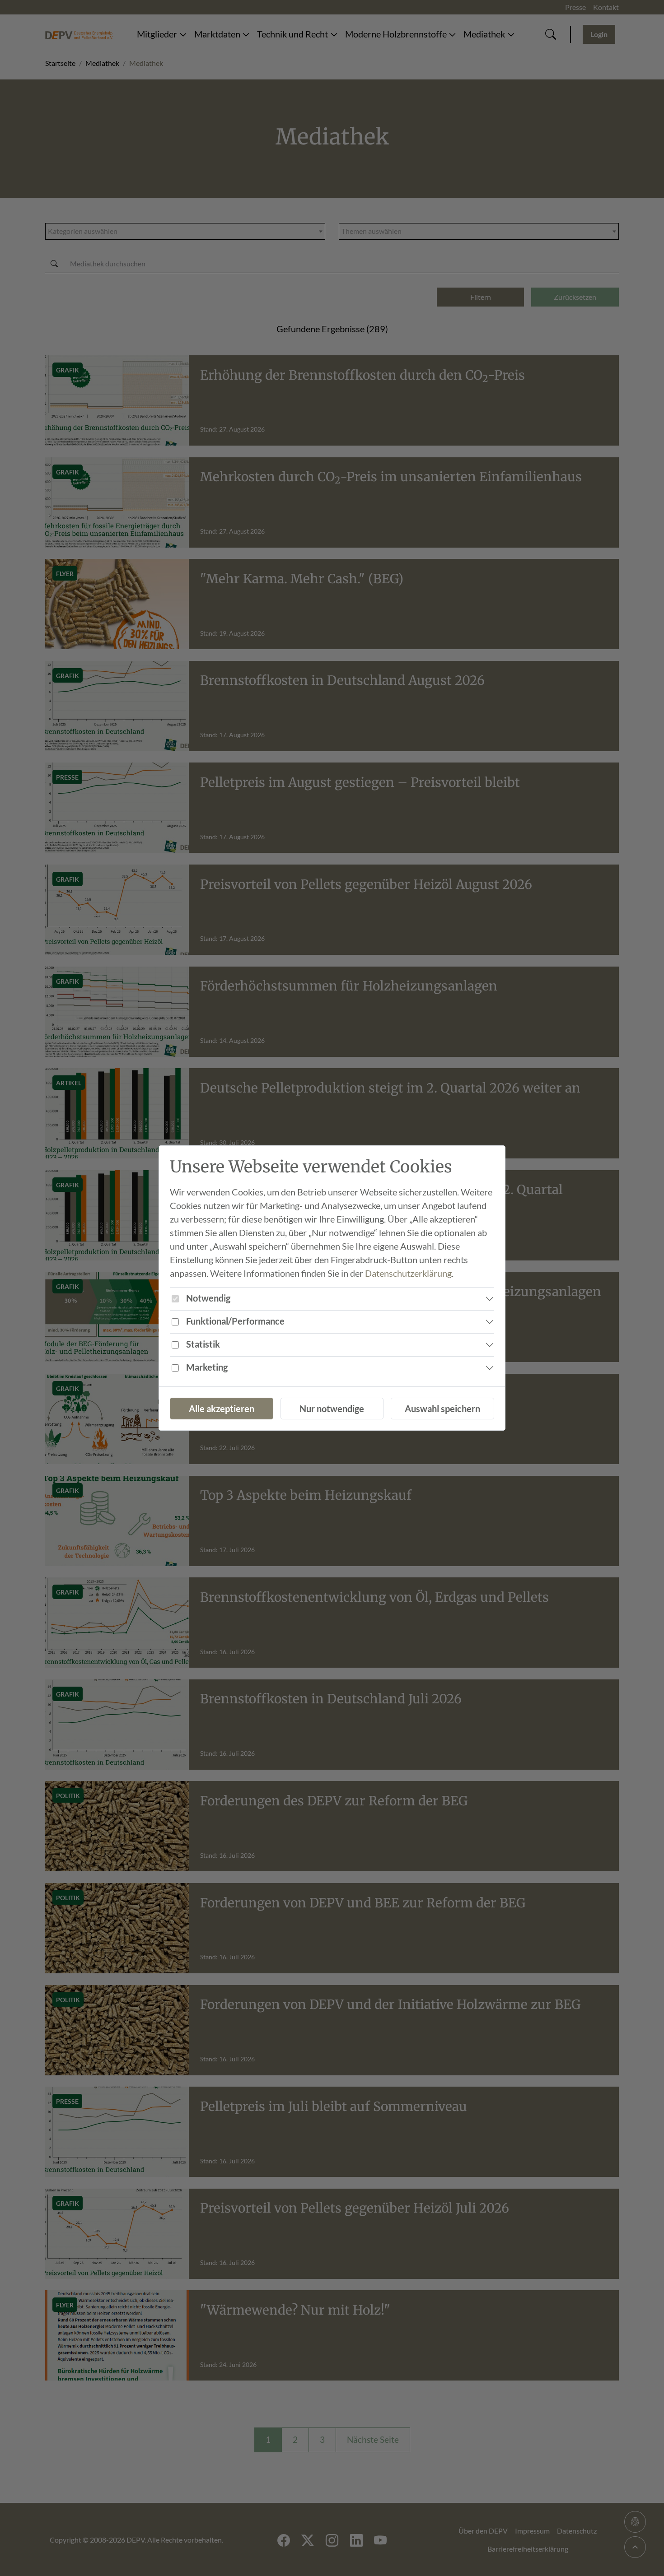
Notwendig (208, 1298)
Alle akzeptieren (222, 1409)
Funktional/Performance (235, 1321)
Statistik (203, 1344)
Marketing (207, 1367)
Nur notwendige (332, 1409)
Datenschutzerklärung (408, 1273)
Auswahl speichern (442, 1409)
